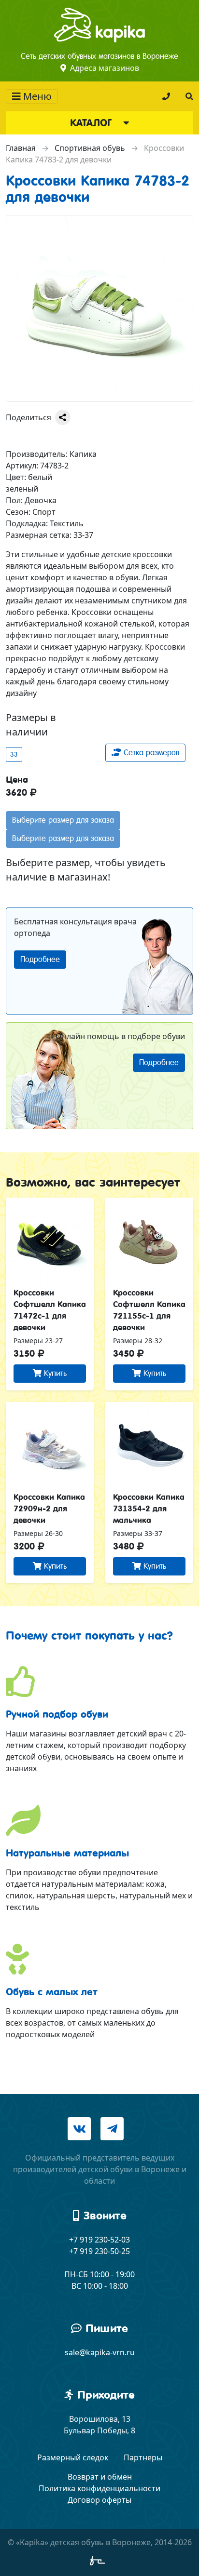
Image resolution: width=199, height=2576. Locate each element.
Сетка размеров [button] (150, 753)
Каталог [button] (93, 123)
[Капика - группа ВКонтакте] (79, 2129)
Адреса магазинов (105, 68)
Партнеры (143, 2457)
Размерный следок (73, 2457)
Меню (36, 96)
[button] (189, 96)
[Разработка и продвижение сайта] (99, 2563)
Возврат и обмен (100, 2477)
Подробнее (40, 959)
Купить (54, 1373)
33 (14, 754)
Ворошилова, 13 (100, 2419)
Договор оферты (99, 2500)
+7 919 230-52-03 (99, 2240)
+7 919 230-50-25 (99, 2251)
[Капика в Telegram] (112, 2129)
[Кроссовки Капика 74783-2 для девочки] (99, 308)
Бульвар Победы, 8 (99, 2430)
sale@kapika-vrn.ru (100, 2352)
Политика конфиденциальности (99, 2488)
